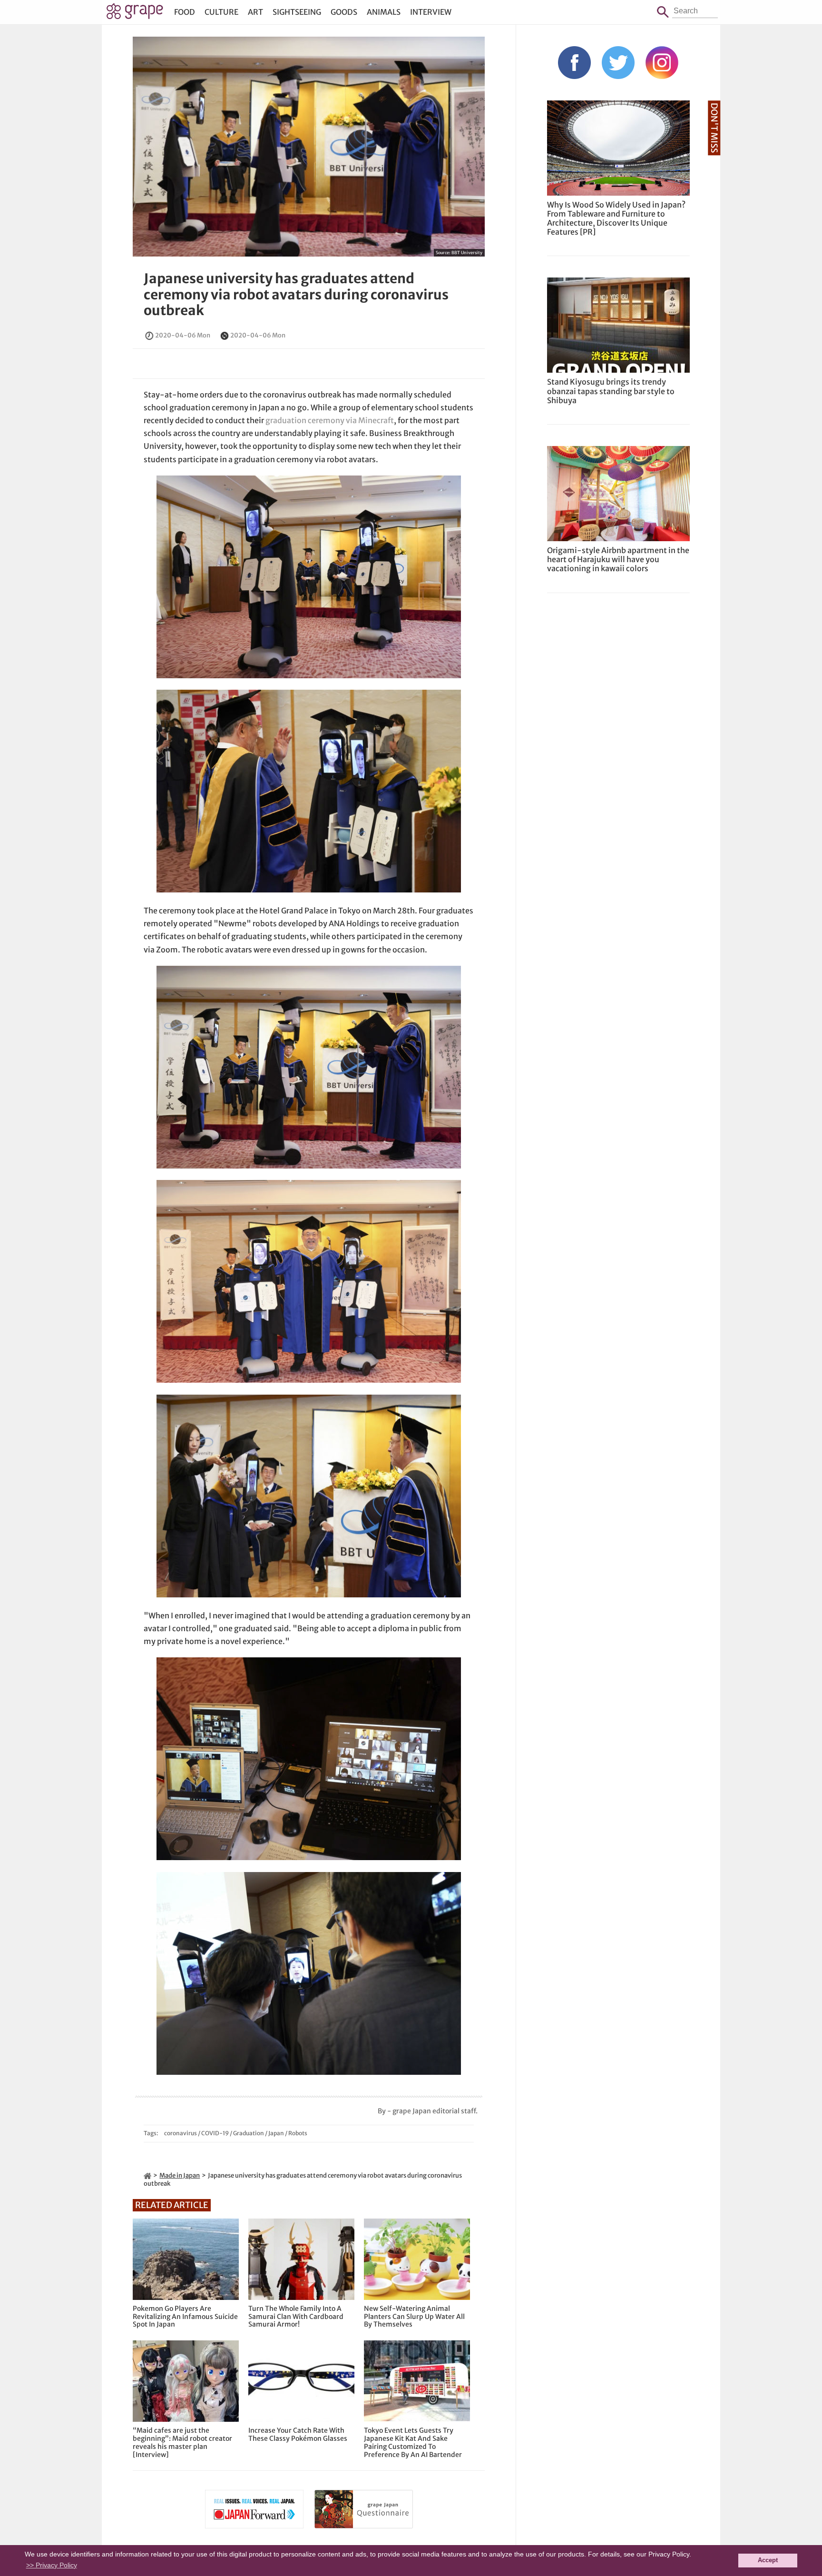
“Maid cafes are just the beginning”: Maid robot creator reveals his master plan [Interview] (182, 2442)
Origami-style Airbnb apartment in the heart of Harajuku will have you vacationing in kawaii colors (618, 559)
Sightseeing (297, 12)
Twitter (618, 63)
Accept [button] (768, 2560)
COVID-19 (215, 2133)
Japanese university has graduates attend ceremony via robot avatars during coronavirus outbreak (296, 294)
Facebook (574, 63)
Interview (431, 12)
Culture (221, 12)
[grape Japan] (147, 2175)
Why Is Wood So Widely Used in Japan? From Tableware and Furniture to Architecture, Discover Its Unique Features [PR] (616, 218)
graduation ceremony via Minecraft (330, 420)
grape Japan (135, 14)
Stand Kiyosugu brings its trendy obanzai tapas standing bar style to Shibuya (611, 391)
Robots (298, 2133)
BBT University (467, 253)
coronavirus (181, 2133)
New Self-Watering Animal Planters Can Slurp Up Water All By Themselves (414, 2317)
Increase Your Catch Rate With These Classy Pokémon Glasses (298, 2435)
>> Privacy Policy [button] (52, 2565)
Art (255, 12)
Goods (344, 12)
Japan (276, 2133)
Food (185, 12)
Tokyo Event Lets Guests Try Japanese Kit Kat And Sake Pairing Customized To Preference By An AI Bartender (413, 2442)
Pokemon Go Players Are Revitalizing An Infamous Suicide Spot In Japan (185, 2317)
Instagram (662, 63)
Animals (384, 12)
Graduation (249, 2133)
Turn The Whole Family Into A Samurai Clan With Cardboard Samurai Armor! (296, 2317)
